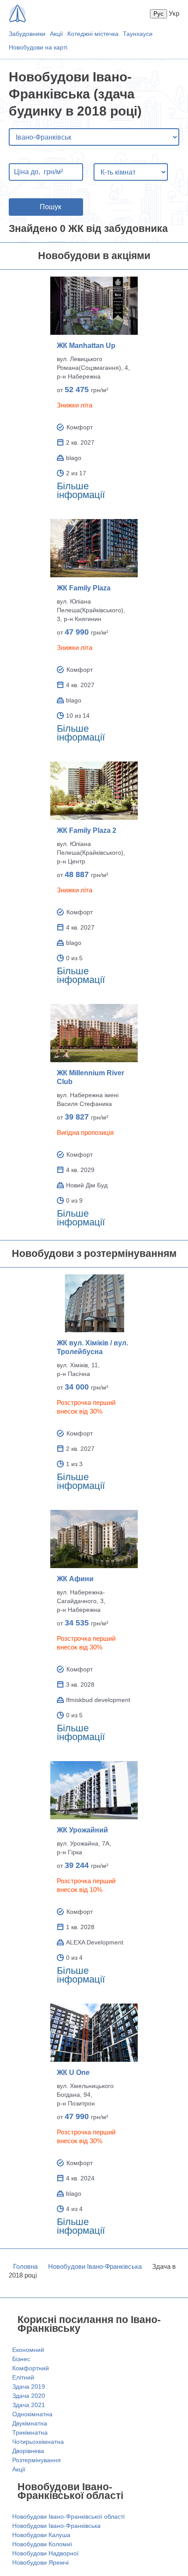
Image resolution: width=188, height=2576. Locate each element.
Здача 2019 (29, 2386)
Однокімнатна (32, 2414)
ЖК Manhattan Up (86, 346)
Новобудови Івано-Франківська (95, 2266)
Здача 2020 (29, 2396)
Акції (56, 34)
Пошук (50, 207)
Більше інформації (81, 490)
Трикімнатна (30, 2432)
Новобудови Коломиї (42, 2544)
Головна (25, 2266)
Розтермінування (37, 2460)
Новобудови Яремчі (40, 2562)
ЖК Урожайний (82, 1830)
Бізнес (21, 2359)
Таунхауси (138, 34)
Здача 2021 (29, 2405)
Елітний (23, 2377)
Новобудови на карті (38, 47)
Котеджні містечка (93, 34)
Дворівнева (28, 2451)
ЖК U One (73, 2072)
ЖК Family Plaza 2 (87, 830)
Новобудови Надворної (45, 2553)
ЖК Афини (75, 1579)
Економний (28, 2350)
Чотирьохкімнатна (38, 2442)
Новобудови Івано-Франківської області (68, 2516)
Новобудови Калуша (41, 2535)
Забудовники (27, 34)
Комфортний (31, 2368)
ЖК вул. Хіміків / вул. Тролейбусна (92, 1347)
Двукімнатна (30, 2423)
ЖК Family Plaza (84, 588)
